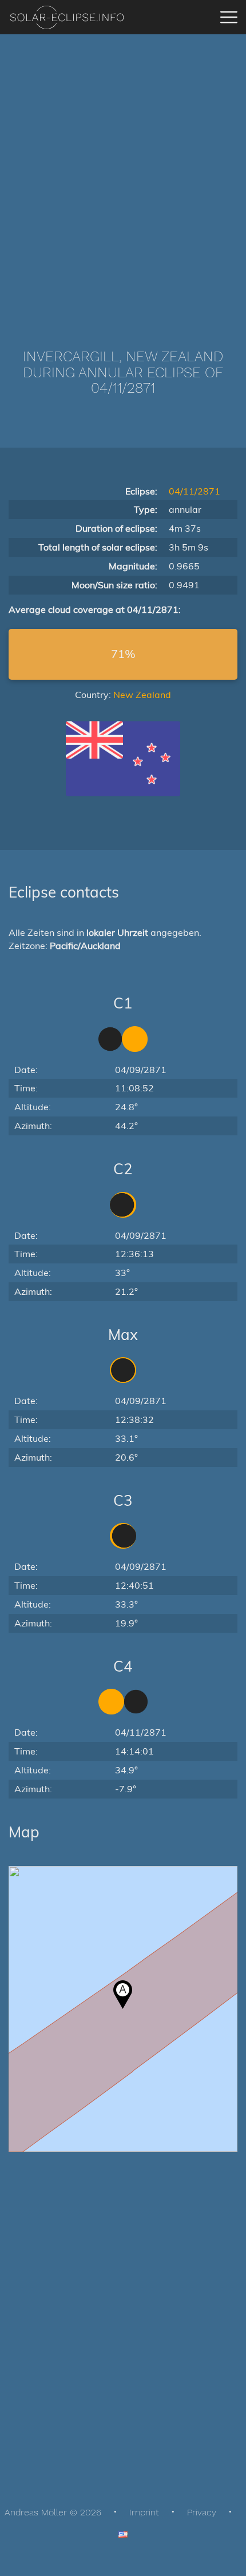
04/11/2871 (195, 491)
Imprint (144, 2512)
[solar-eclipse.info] (67, 17)
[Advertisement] (123, 174)
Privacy (202, 2512)
